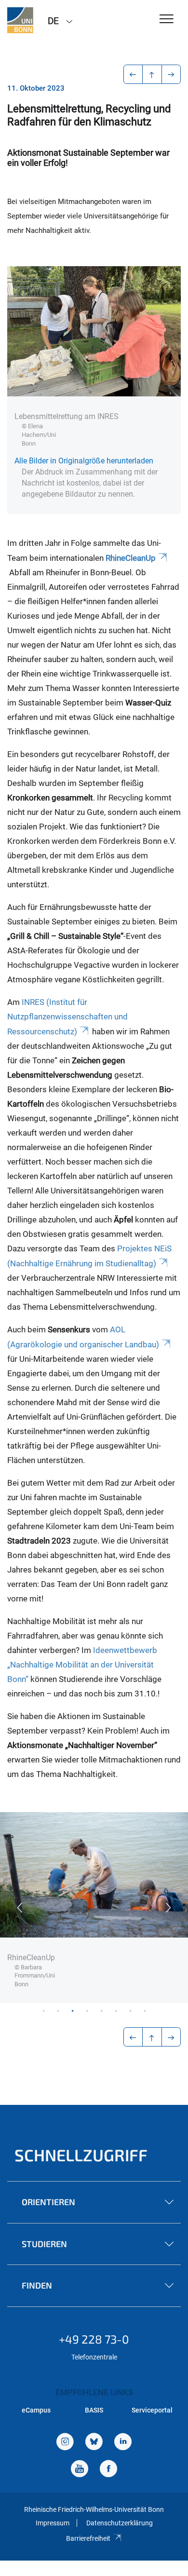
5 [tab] (101, 2010)
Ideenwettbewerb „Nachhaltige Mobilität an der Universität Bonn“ (82, 1665)
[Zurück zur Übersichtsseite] (152, 74)
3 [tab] (72, 2010)
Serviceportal (152, 2410)
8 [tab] (145, 2010)
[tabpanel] (94, 1908)
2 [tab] (58, 2010)
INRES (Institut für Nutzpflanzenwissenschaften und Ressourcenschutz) (67, 1017)
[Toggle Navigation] (167, 20)
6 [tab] (116, 2010)
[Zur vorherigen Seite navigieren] (133, 74)
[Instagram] (65, 2443)
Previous (19, 1908)
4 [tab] (87, 2010)
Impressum (53, 2523)
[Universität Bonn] (20, 20)
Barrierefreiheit (88, 2538)
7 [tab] (130, 2010)
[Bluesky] (94, 2443)
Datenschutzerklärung (120, 2523)
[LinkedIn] (123, 2443)
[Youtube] (80, 2470)
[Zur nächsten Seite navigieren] (171, 74)
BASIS (94, 2410)
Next (169, 1908)
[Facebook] (108, 2470)
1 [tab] (43, 2010)
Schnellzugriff (81, 2155)
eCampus (36, 2410)
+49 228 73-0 (94, 2339)
